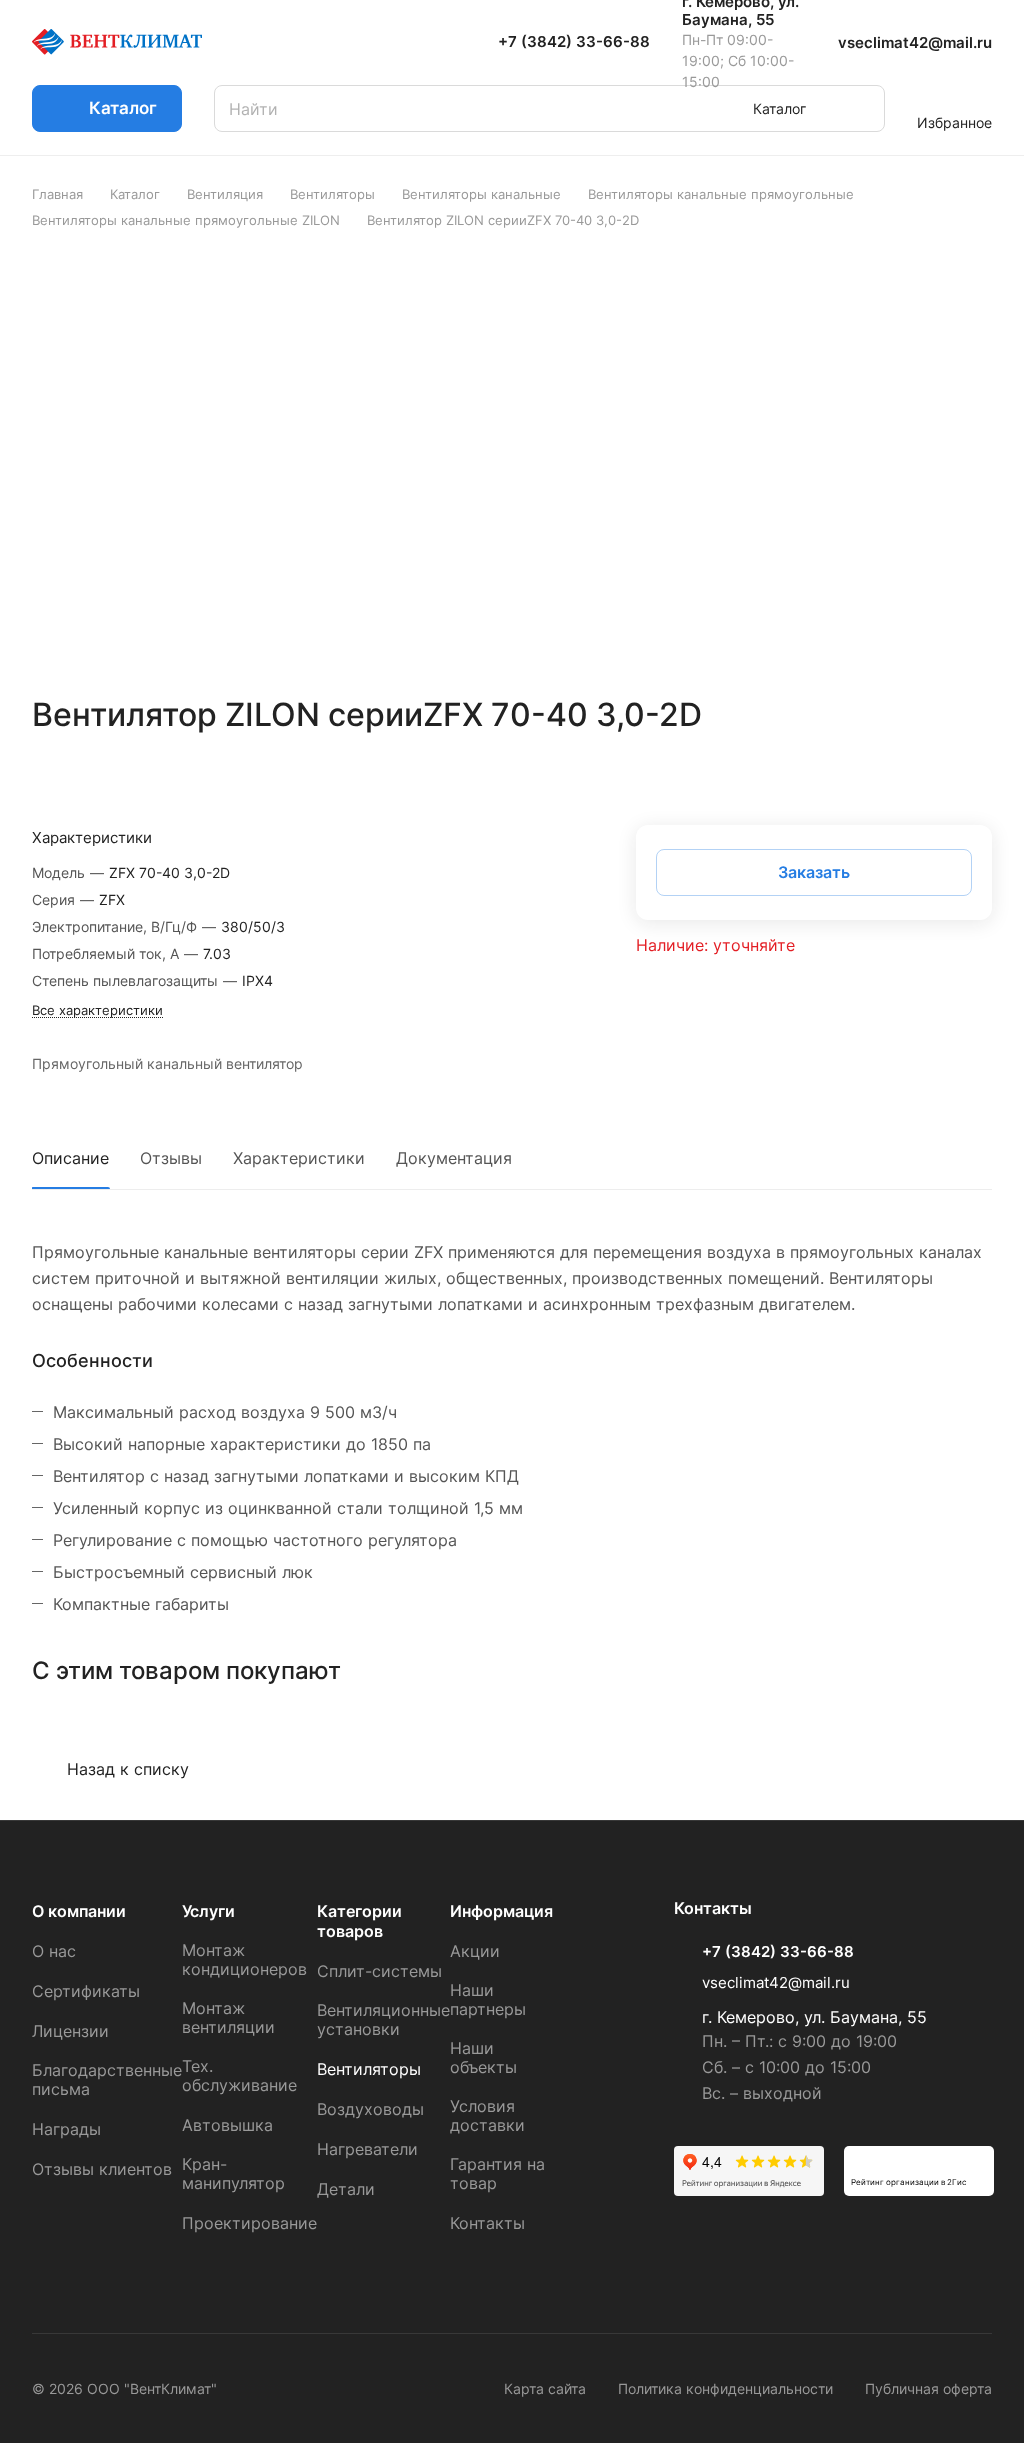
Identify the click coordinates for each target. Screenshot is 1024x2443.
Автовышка (227, 2125)
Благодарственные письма (107, 2079)
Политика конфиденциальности (725, 2388)
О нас (54, 1951)
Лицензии (70, 2031)
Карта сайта (545, 2388)
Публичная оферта (928, 2388)
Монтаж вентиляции (228, 2017)
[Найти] (860, 108)
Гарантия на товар (497, 2173)
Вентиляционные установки (383, 2019)
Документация (454, 1158)
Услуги (208, 1911)
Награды (66, 2129)
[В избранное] (929, 773)
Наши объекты (483, 2057)
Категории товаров (359, 1921)
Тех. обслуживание (239, 2075)
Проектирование (249, 2223)
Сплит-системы (379, 1971)
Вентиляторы (369, 2069)
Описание (70, 1158)
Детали (346, 2189)
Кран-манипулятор (233, 2173)
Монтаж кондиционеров (244, 1959)
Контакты (487, 2223)
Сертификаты (86, 1991)
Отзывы (171, 1158)
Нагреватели (367, 2149)
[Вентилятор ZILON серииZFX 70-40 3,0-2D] (518, 462)
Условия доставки (487, 2115)
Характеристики (299, 1158)
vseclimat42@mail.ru (915, 42)
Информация (501, 1911)
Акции (475, 1951)
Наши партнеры (488, 1999)
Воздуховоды (370, 2109)
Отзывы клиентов (102, 2169)
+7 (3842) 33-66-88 (574, 42)
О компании (79, 1911)
